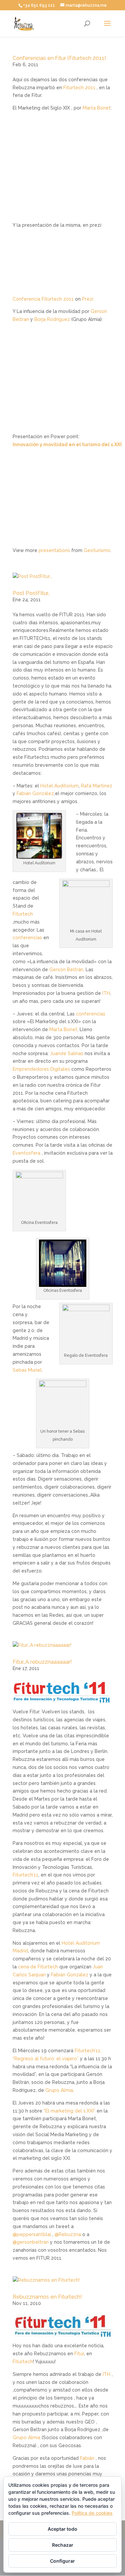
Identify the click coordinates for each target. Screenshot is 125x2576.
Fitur (79, 2354)
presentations (54, 550)
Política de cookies (92, 2513)
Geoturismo (97, 550)
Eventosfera (26, 1153)
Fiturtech (23, 914)
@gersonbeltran (31, 2242)
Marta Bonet (97, 108)
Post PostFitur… (31, 593)
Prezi (88, 299)
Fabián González (35, 793)
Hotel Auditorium (59, 786)
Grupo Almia (59, 2090)
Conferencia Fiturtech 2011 (43, 299)
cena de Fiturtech (38, 1967)
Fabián (87, 2458)
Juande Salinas (67, 1053)
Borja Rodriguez (52, 319)
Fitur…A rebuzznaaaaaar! (42, 1662)
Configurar (62, 2561)
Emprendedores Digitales (41, 1069)
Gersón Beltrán (66, 970)
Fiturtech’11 (25, 1875)
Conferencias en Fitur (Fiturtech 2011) (59, 58)
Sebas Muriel (27, 1370)
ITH (106, 993)
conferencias (27, 938)
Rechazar (63, 2545)
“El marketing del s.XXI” (69, 2111)
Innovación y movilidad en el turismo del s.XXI (67, 444)
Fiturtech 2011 (79, 88)
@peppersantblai (32, 2234)
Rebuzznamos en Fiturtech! (47, 2297)
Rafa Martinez (97, 786)
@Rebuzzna (68, 2234)
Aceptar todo (62, 2529)
